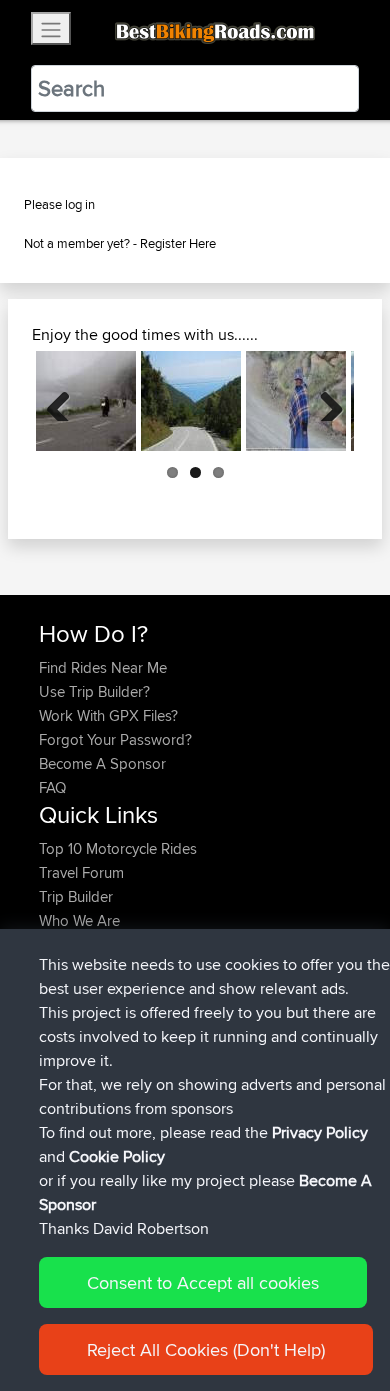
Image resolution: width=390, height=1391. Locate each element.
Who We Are (79, 920)
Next (324, 401)
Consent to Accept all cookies (203, 1282)
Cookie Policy (117, 1156)
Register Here (178, 243)
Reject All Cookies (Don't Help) (206, 1349)
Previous (66, 401)
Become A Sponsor (102, 763)
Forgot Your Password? (115, 739)
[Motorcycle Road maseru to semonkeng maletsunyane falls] (296, 401)
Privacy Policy (320, 1132)
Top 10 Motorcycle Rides (118, 848)
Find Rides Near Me (103, 667)
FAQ (52, 787)
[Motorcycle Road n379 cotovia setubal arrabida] (191, 401)
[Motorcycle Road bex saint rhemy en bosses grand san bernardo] (86, 401)
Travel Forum (81, 872)
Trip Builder (76, 896)
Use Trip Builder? (94, 691)
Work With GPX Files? (108, 715)
